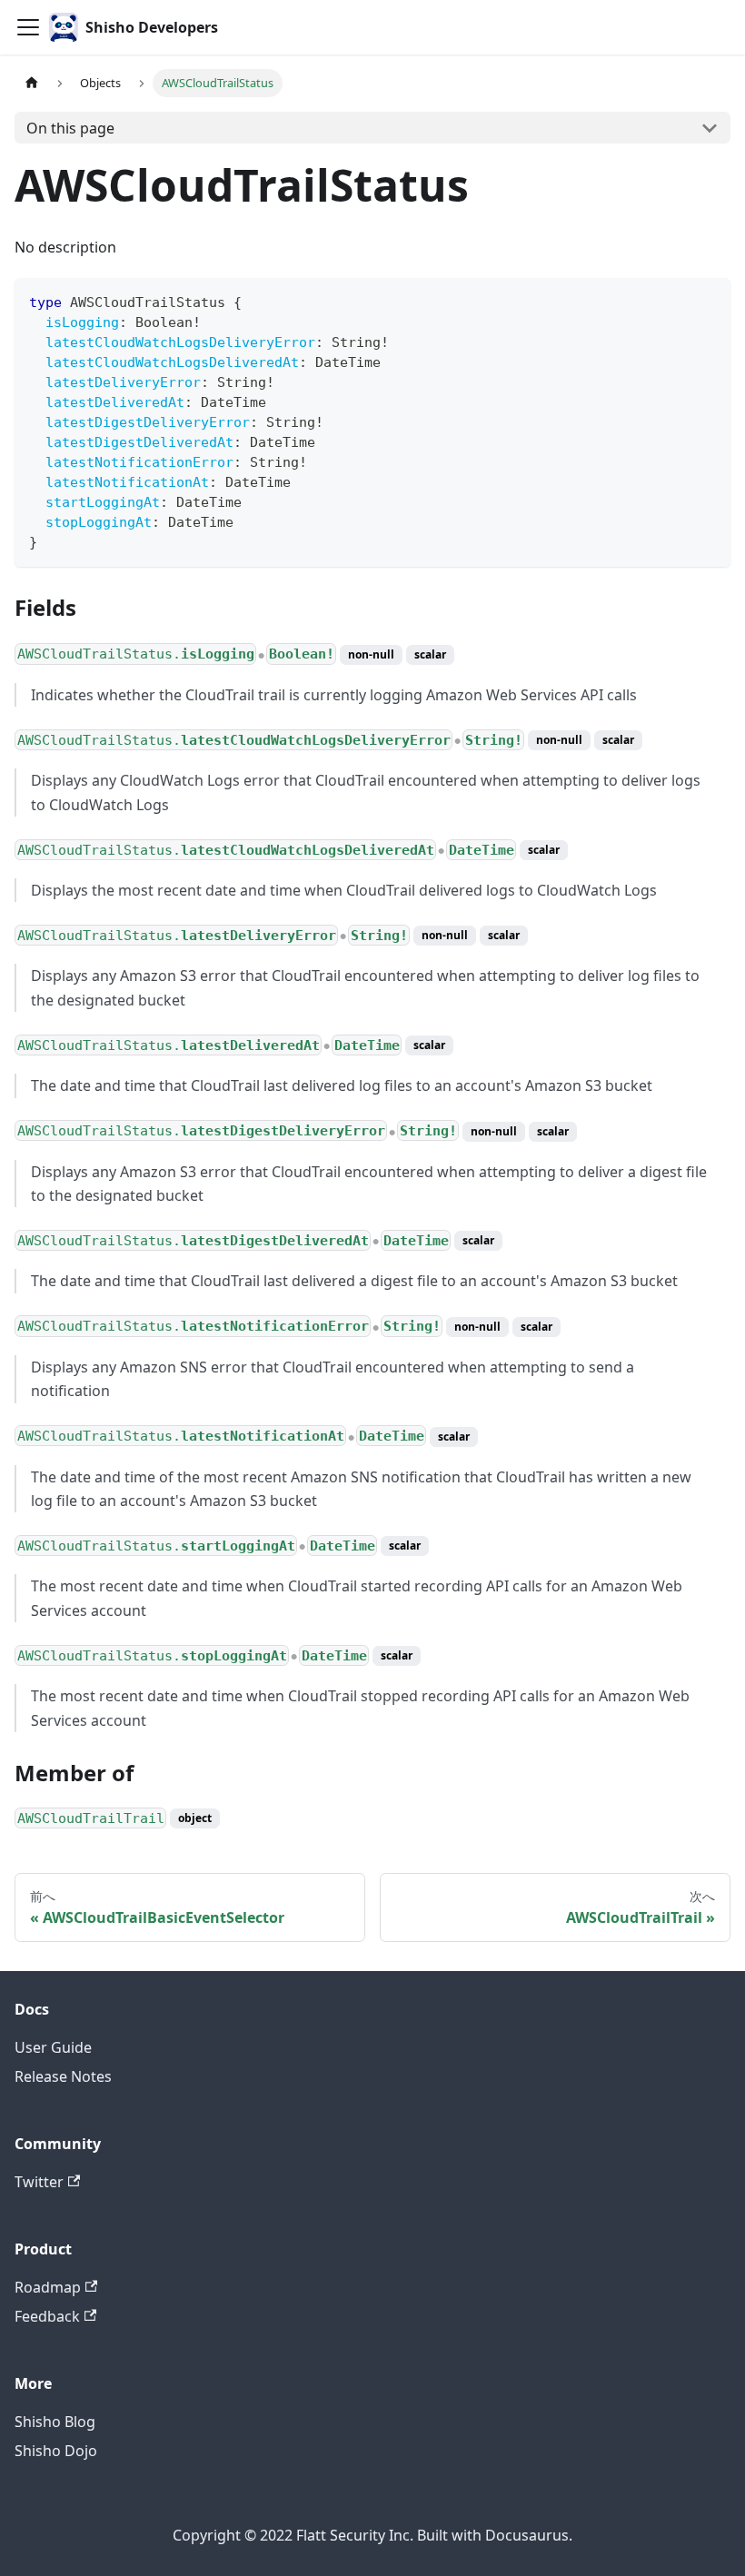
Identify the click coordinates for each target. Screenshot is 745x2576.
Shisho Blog (55, 2422)
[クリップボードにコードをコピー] (708, 300)
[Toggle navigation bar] (28, 27)
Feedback (47, 2316)
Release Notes (63, 2076)
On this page (70, 128)
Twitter (39, 2182)
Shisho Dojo (56, 2451)
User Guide (53, 2047)
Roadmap (48, 2287)
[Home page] (32, 83)
